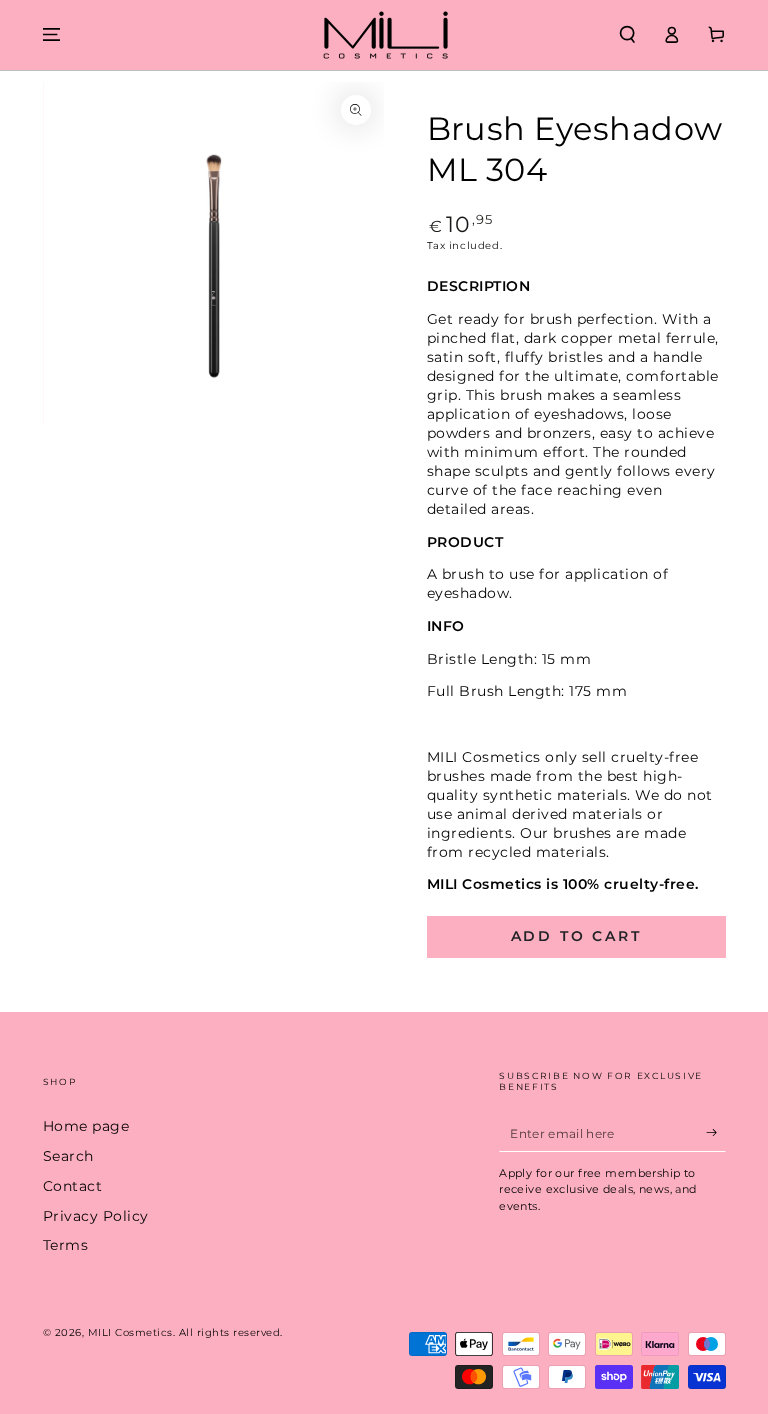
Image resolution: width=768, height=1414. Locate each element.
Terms (66, 1245)
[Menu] (52, 34)
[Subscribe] (716, 1132)
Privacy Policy (96, 1216)
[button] (628, 34)
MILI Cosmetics (130, 1332)
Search (68, 1156)
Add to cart (576, 936)
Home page (86, 1126)
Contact (73, 1186)
